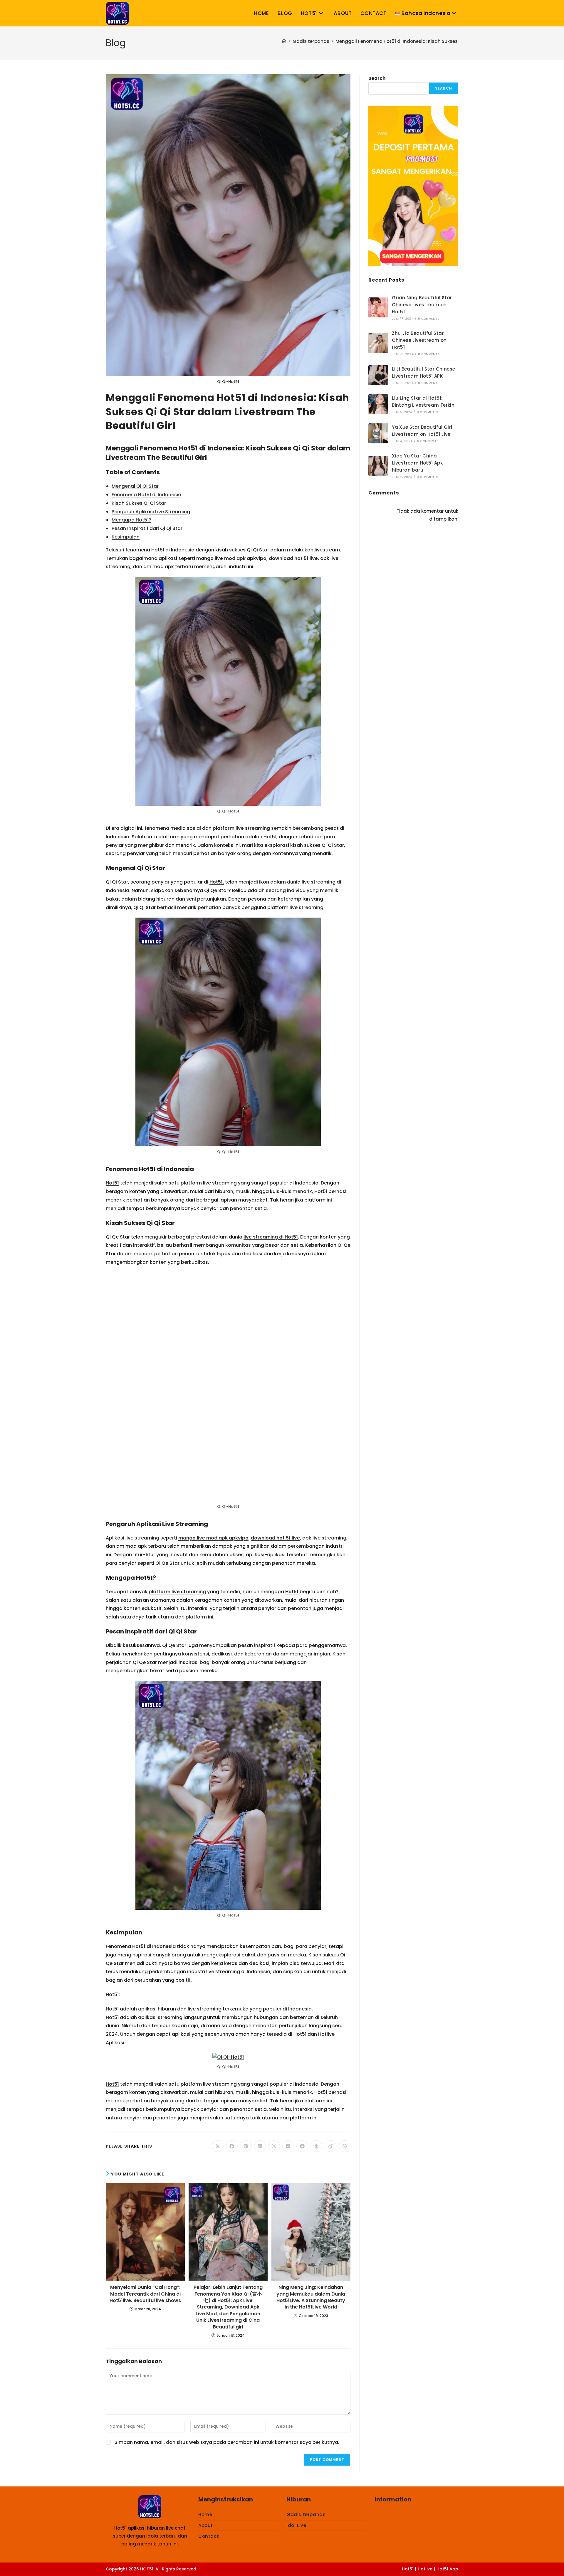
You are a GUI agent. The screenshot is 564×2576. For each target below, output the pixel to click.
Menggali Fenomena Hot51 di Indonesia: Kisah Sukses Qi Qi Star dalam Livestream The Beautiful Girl (450, 41)
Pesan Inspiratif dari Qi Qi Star (147, 528)
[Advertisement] (413, 571)
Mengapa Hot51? (131, 520)
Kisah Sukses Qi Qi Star (139, 503)
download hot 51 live (293, 558)
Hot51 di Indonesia (154, 1726)
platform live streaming (241, 828)
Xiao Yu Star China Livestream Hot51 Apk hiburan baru (417, 463)
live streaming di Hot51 (271, 1237)
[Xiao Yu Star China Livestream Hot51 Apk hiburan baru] (378, 466)
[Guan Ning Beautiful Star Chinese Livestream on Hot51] (378, 307)
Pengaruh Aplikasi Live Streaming (151, 512)
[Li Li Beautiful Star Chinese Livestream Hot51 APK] (378, 375)
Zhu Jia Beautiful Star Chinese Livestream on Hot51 (419, 340)
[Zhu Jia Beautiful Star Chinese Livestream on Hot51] (378, 343)
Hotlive (425, 2349)
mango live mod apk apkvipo (231, 558)
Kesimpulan (126, 537)
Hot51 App (447, 2349)
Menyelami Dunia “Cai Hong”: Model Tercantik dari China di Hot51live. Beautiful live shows (145, 2074)
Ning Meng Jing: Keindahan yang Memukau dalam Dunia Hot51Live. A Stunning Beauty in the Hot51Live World (311, 2077)
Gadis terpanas (306, 2294)
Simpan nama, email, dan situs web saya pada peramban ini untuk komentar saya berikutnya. (227, 2222)
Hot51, (217, 882)
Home (205, 2294)
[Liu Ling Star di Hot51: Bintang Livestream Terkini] (378, 404)
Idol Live (296, 2305)
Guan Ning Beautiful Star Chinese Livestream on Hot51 (422, 305)
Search (377, 78)
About (206, 2305)
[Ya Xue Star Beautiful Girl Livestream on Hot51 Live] (378, 433)
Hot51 (112, 1183)
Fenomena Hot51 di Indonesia (146, 495)
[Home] (284, 41)
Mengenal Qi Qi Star (135, 486)
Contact (209, 2316)
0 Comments (429, 319)
